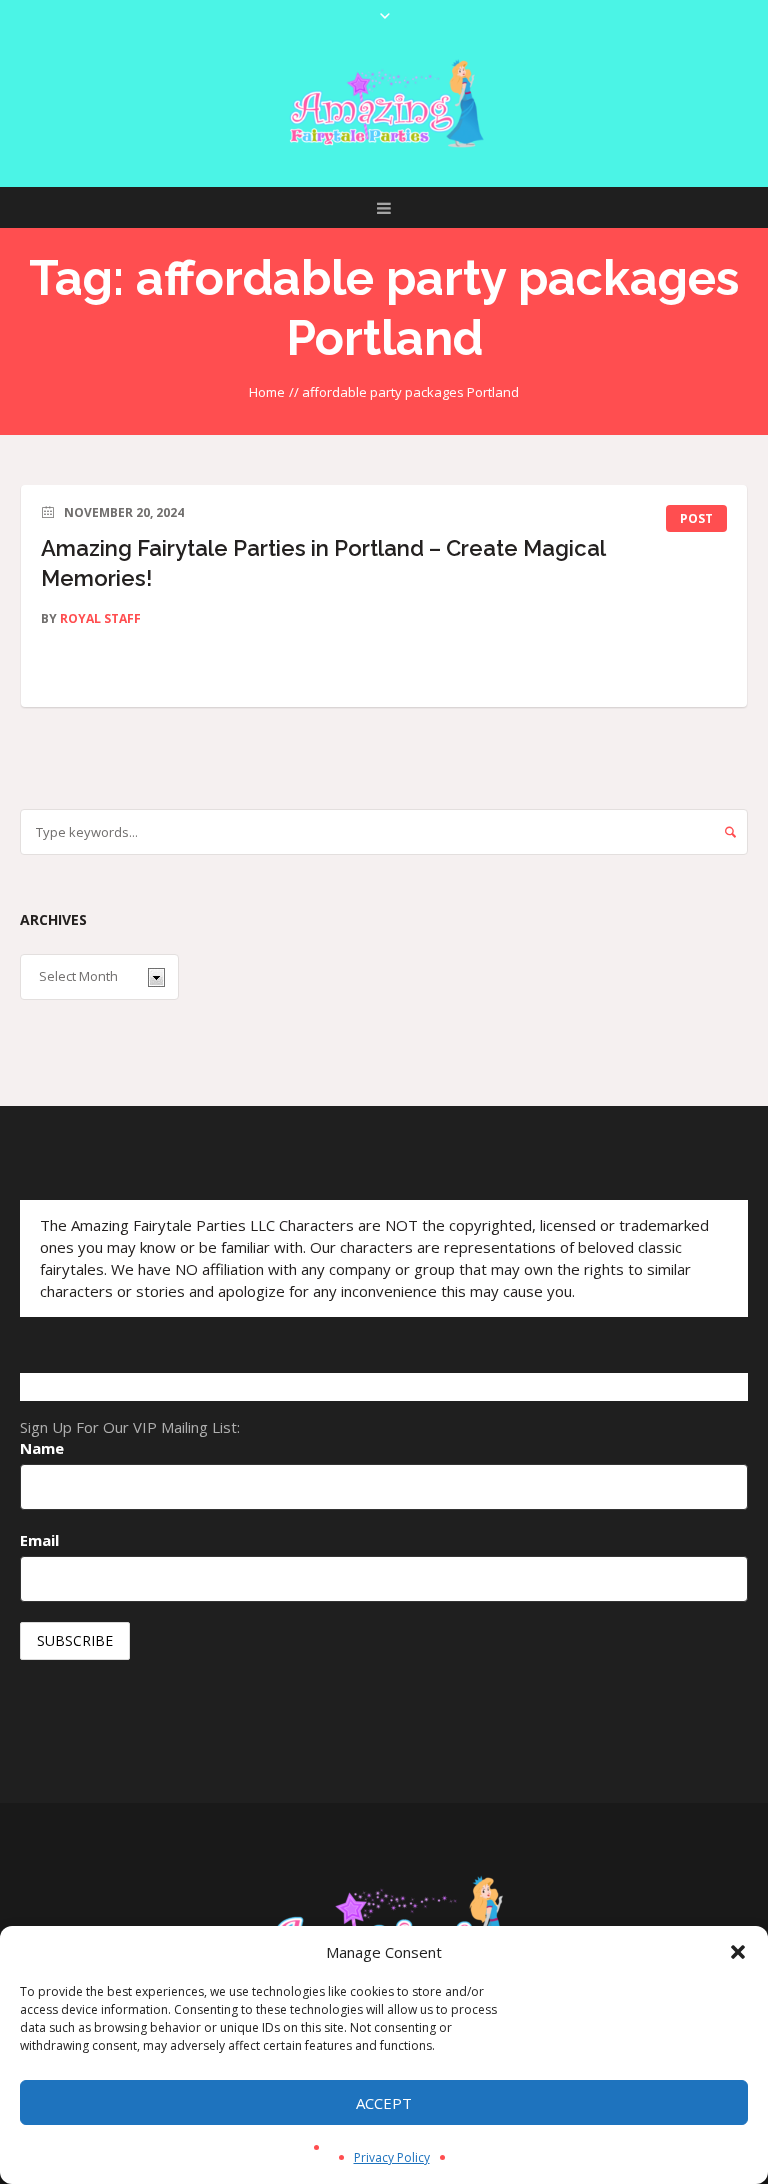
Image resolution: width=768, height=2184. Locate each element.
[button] (738, 1952)
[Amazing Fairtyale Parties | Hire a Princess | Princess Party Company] (384, 104)
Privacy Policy (392, 2157)
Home (267, 392)
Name (42, 1448)
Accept (384, 2103)
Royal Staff (100, 618)
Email (39, 1540)
